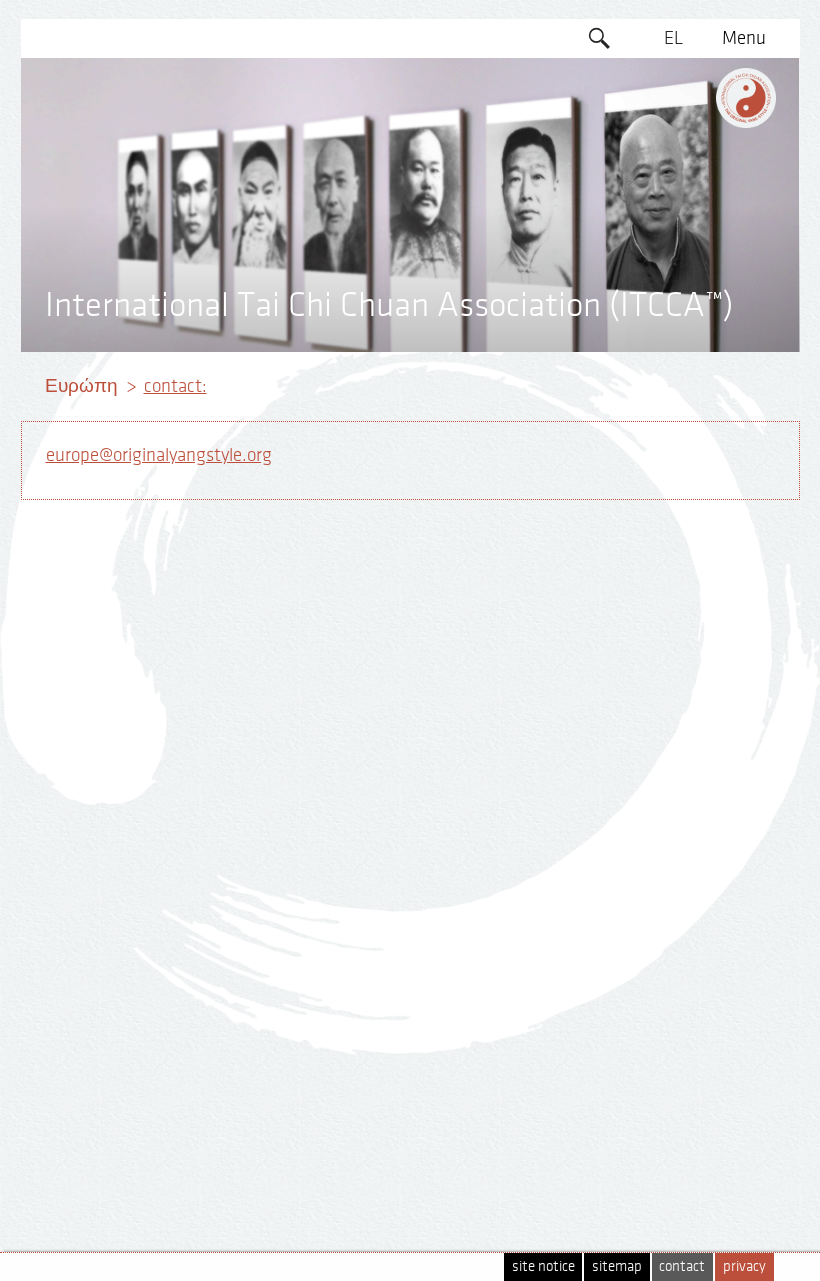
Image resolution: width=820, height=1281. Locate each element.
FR (673, 153)
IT (673, 230)
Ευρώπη (81, 386)
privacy (744, 1266)
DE (673, 115)
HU (673, 307)
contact (682, 1266)
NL (673, 269)
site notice (543, 1266)
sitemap (617, 1266)
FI (673, 192)
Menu (744, 38)
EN (673, 77)
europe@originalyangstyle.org (159, 455)
